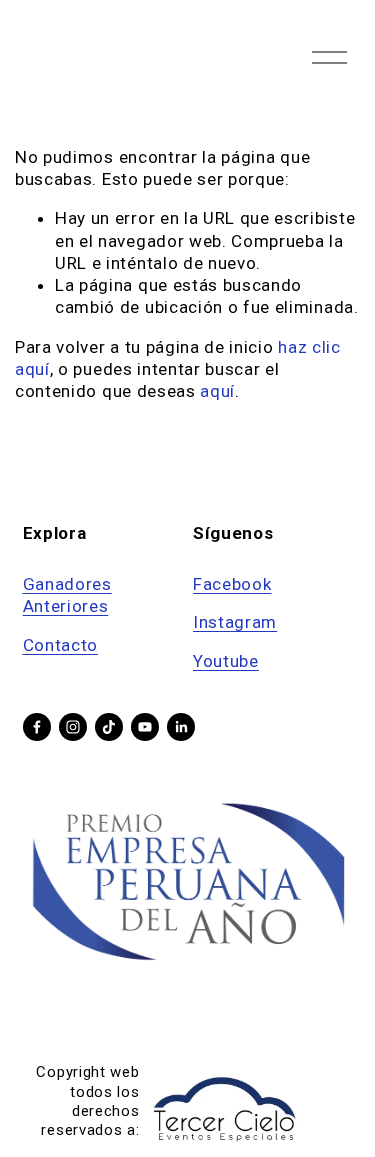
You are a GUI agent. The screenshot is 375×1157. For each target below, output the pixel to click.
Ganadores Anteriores (67, 595)
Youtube (226, 661)
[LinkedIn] (181, 727)
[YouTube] (145, 727)
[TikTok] (109, 727)
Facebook (232, 584)
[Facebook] (37, 727)
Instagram (235, 622)
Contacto (60, 645)
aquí (217, 391)
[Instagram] (73, 727)
